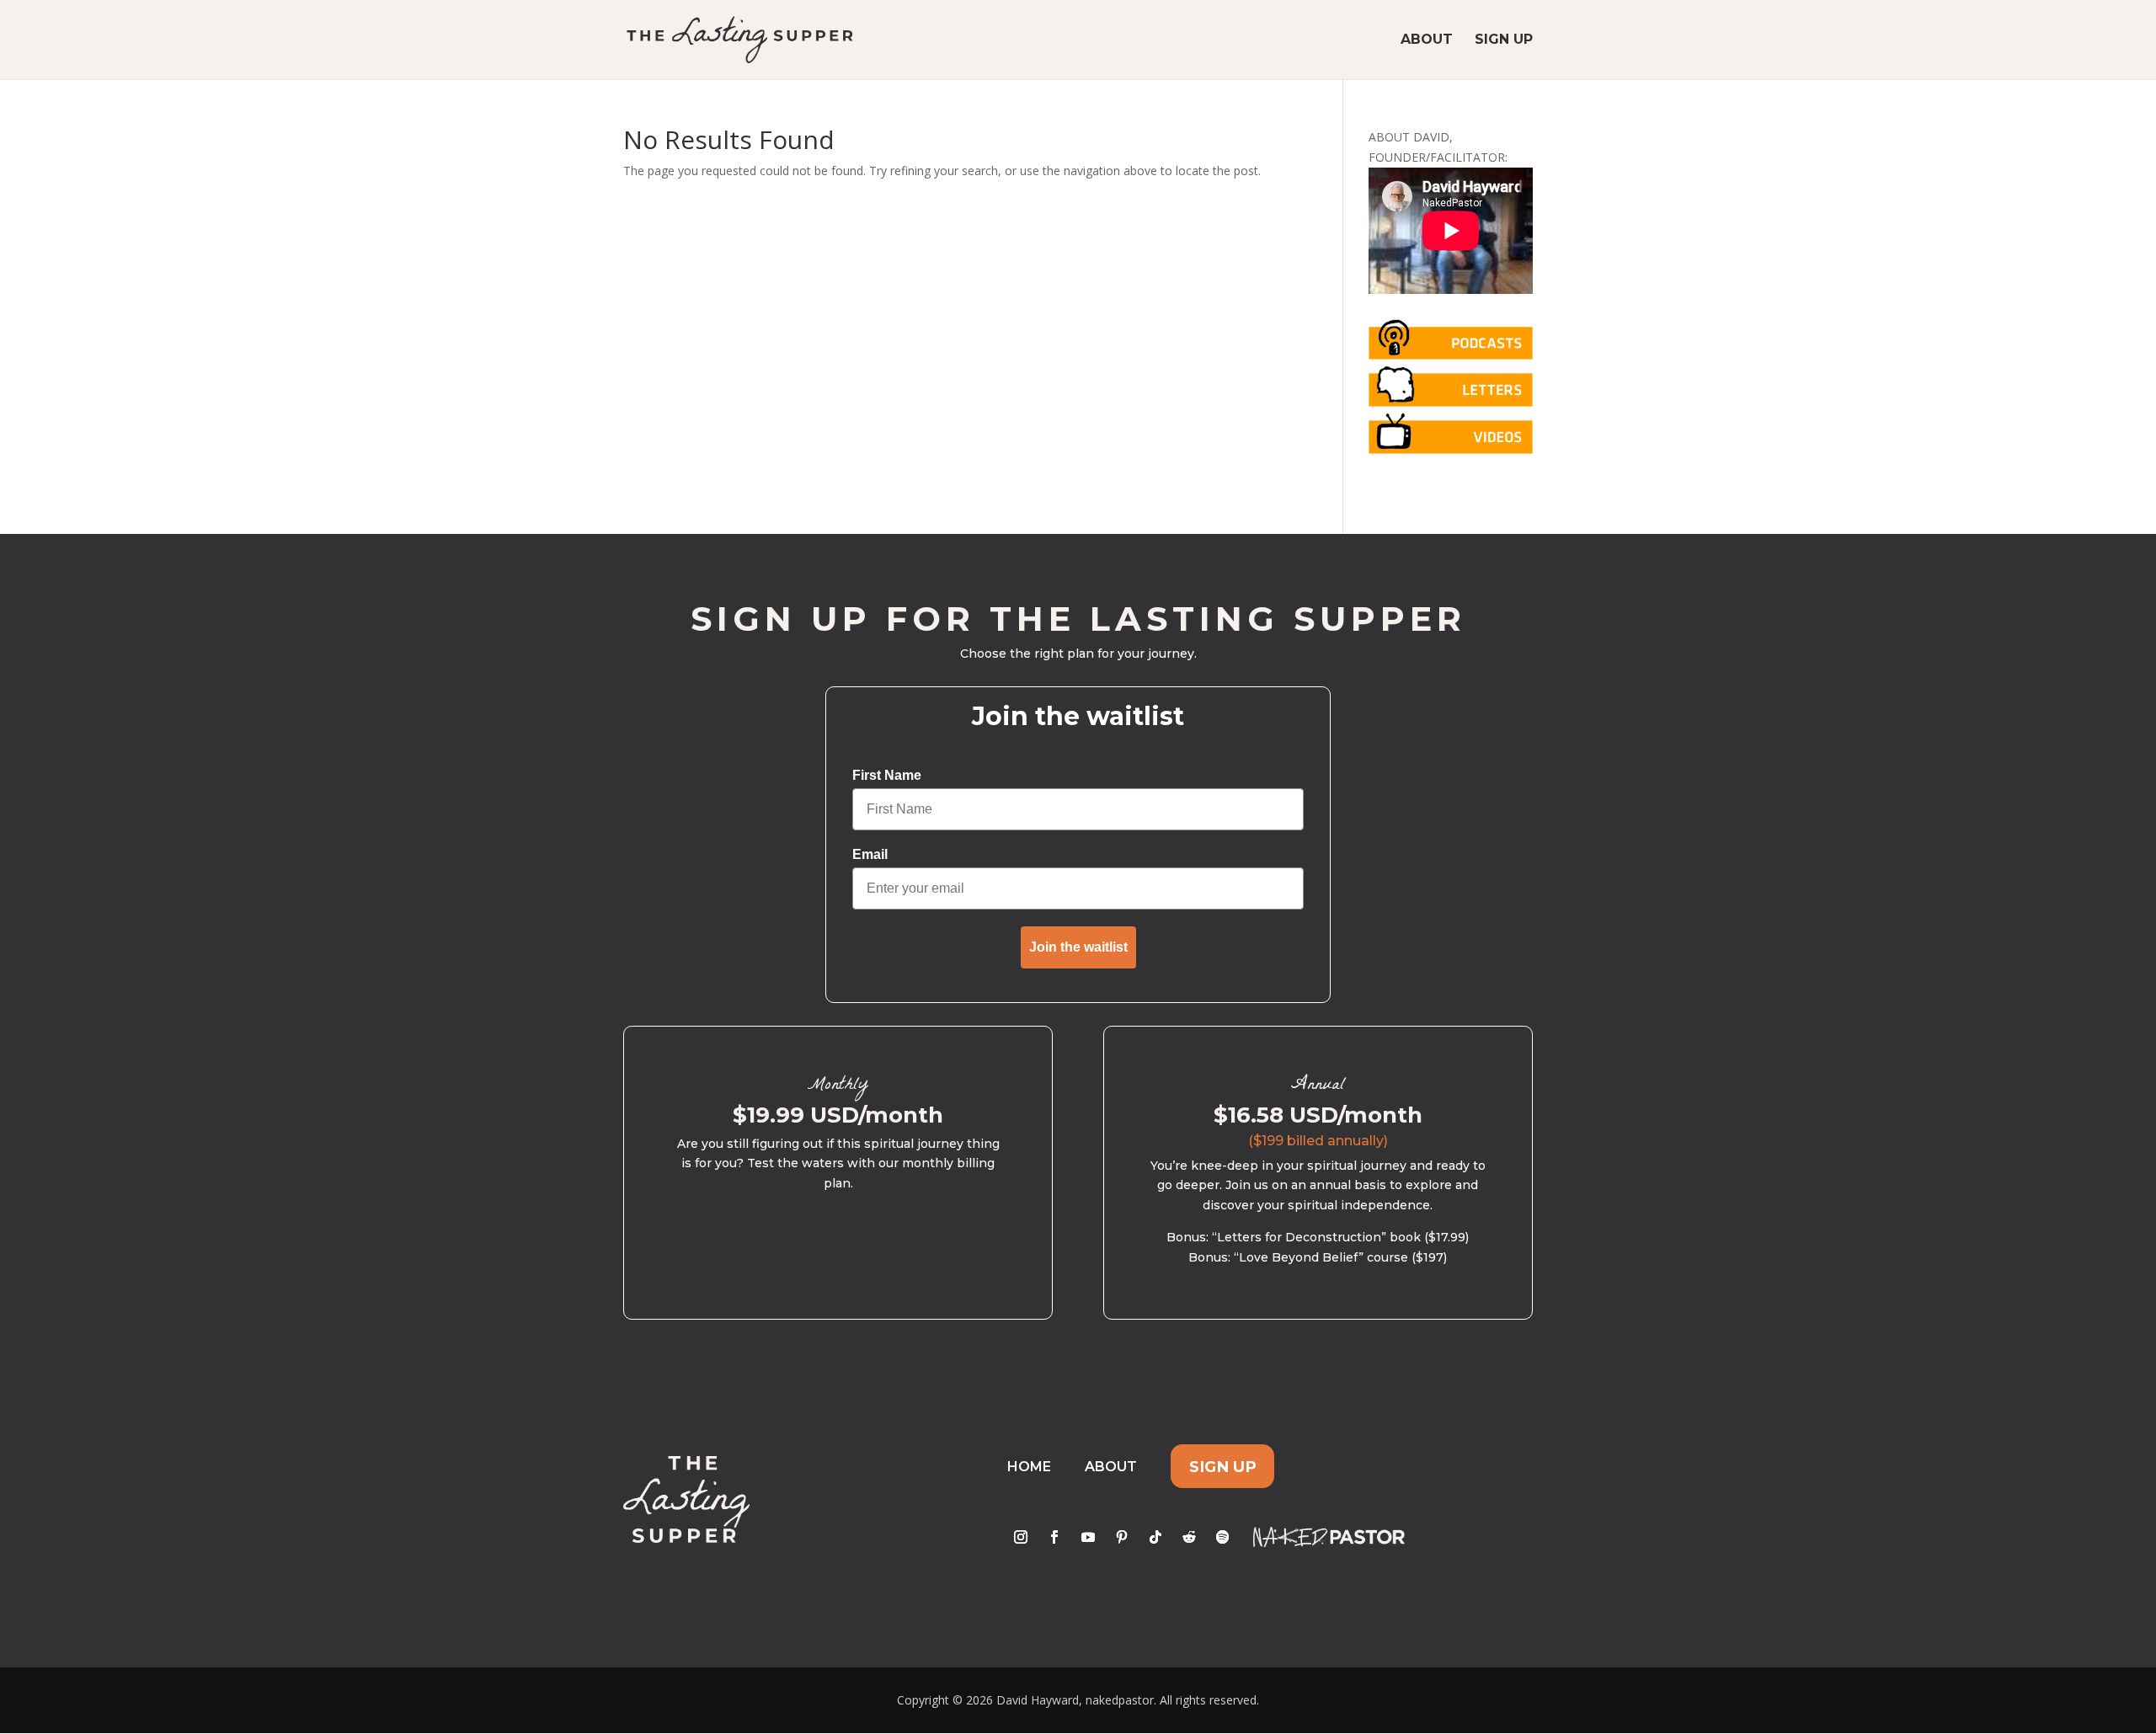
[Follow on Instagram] (1021, 1537)
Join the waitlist (1078, 947)
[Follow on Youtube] (1088, 1537)
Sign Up (1504, 40)
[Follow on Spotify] (1223, 1537)
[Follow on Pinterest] (1122, 1537)
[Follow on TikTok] (1155, 1537)
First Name (887, 775)
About (1427, 40)
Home (1029, 1467)
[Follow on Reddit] (1189, 1537)
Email (870, 854)
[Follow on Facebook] (1054, 1537)
